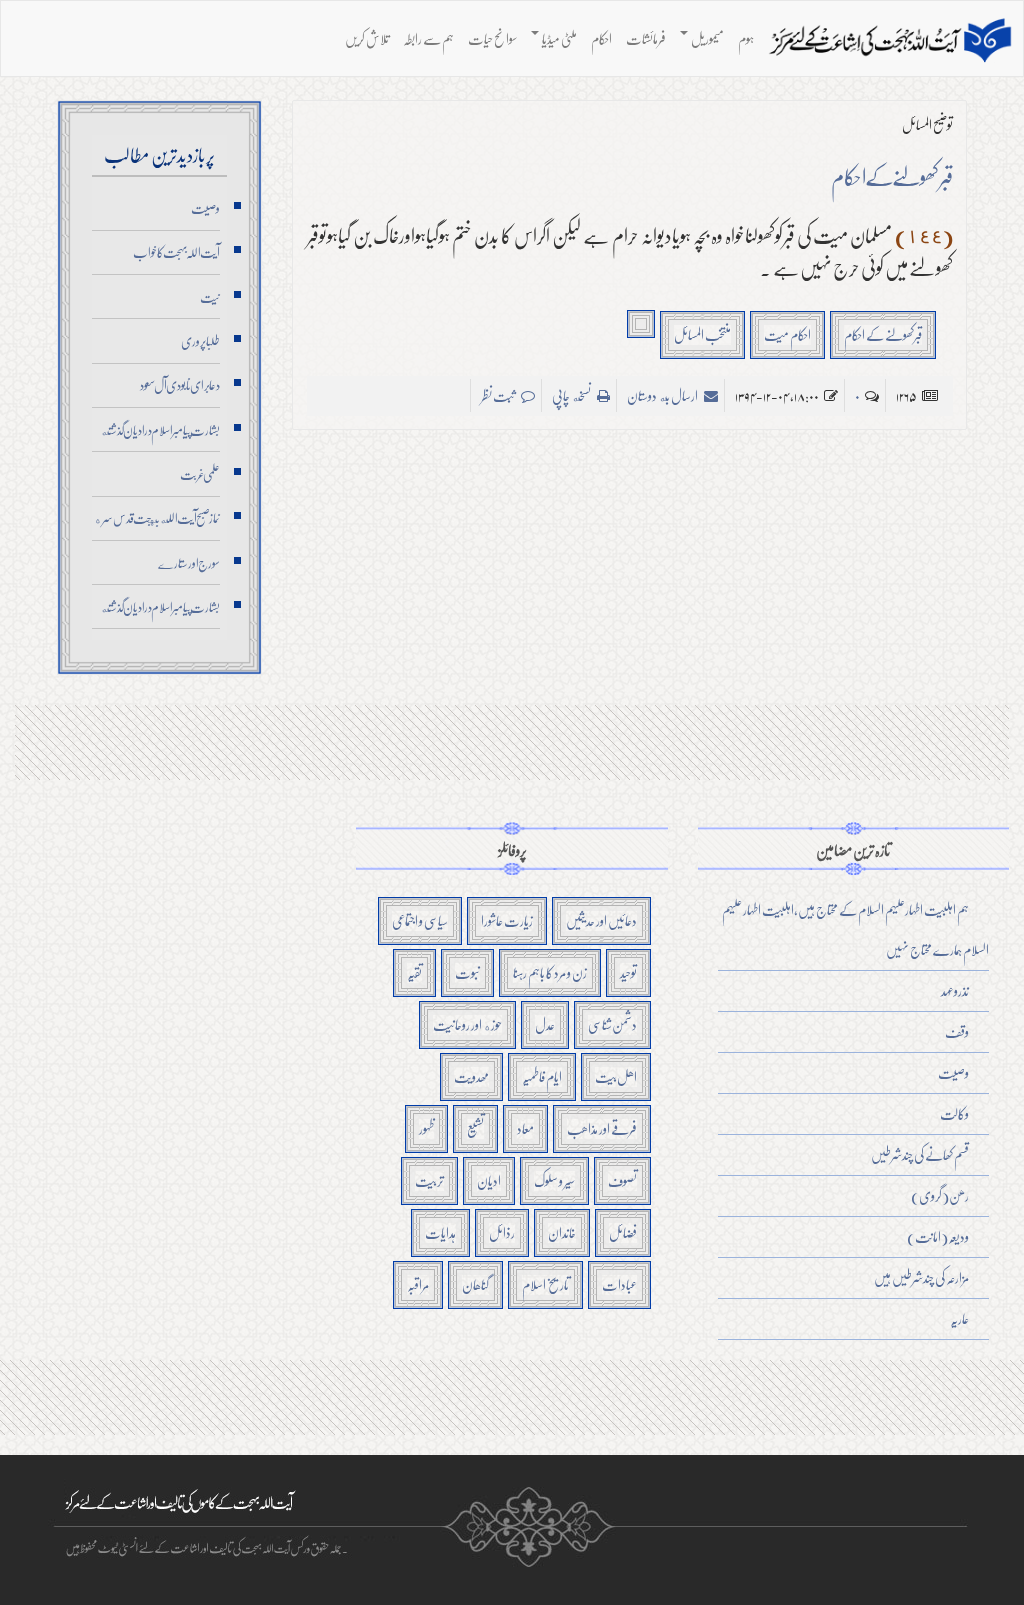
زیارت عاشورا (507, 920)
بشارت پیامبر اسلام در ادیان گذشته (160, 430)
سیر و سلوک (554, 1180)
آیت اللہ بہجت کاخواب (176, 252)
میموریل (707, 38)
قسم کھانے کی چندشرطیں (920, 1154)
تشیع (475, 1128)
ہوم (746, 38)
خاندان (562, 1232)
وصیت (205, 208)
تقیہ (414, 972)
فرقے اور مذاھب (602, 1128)
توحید (628, 972)
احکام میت (787, 334)
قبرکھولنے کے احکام (883, 334)
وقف (957, 1031)
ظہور (426, 1128)
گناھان (475, 1284)
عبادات (619, 1284)
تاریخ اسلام (545, 1284)
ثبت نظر (498, 395)
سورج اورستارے (189, 563)
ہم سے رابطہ (428, 38)
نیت (210, 297)
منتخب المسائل (702, 334)
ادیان (489, 1180)
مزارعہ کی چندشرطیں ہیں (921, 1277)
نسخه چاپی (572, 395)
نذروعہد (955, 990)
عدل (545, 1024)
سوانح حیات (492, 38)
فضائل (623, 1232)
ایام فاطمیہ (542, 1076)
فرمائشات (646, 38)
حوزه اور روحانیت (467, 1024)
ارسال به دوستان (663, 395)
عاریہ (959, 1318)
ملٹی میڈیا (559, 38)
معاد (525, 1128)
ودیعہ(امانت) (938, 1236)
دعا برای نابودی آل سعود (180, 385)
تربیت (429, 1180)
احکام (601, 38)
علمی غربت (200, 474)
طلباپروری (200, 341)
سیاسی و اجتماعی (420, 920)
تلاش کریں (367, 38)
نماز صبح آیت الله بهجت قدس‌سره (157, 518)
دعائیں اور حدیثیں (601, 920)
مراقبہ (418, 1284)
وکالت (954, 1113)
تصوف (622, 1180)
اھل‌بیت (616, 1076)
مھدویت (471, 1076)
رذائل (502, 1232)
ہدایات (440, 1232)
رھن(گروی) (940, 1195)
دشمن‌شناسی (612, 1024)
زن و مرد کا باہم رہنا (550, 972)
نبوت (467, 972)
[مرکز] (890, 41)
